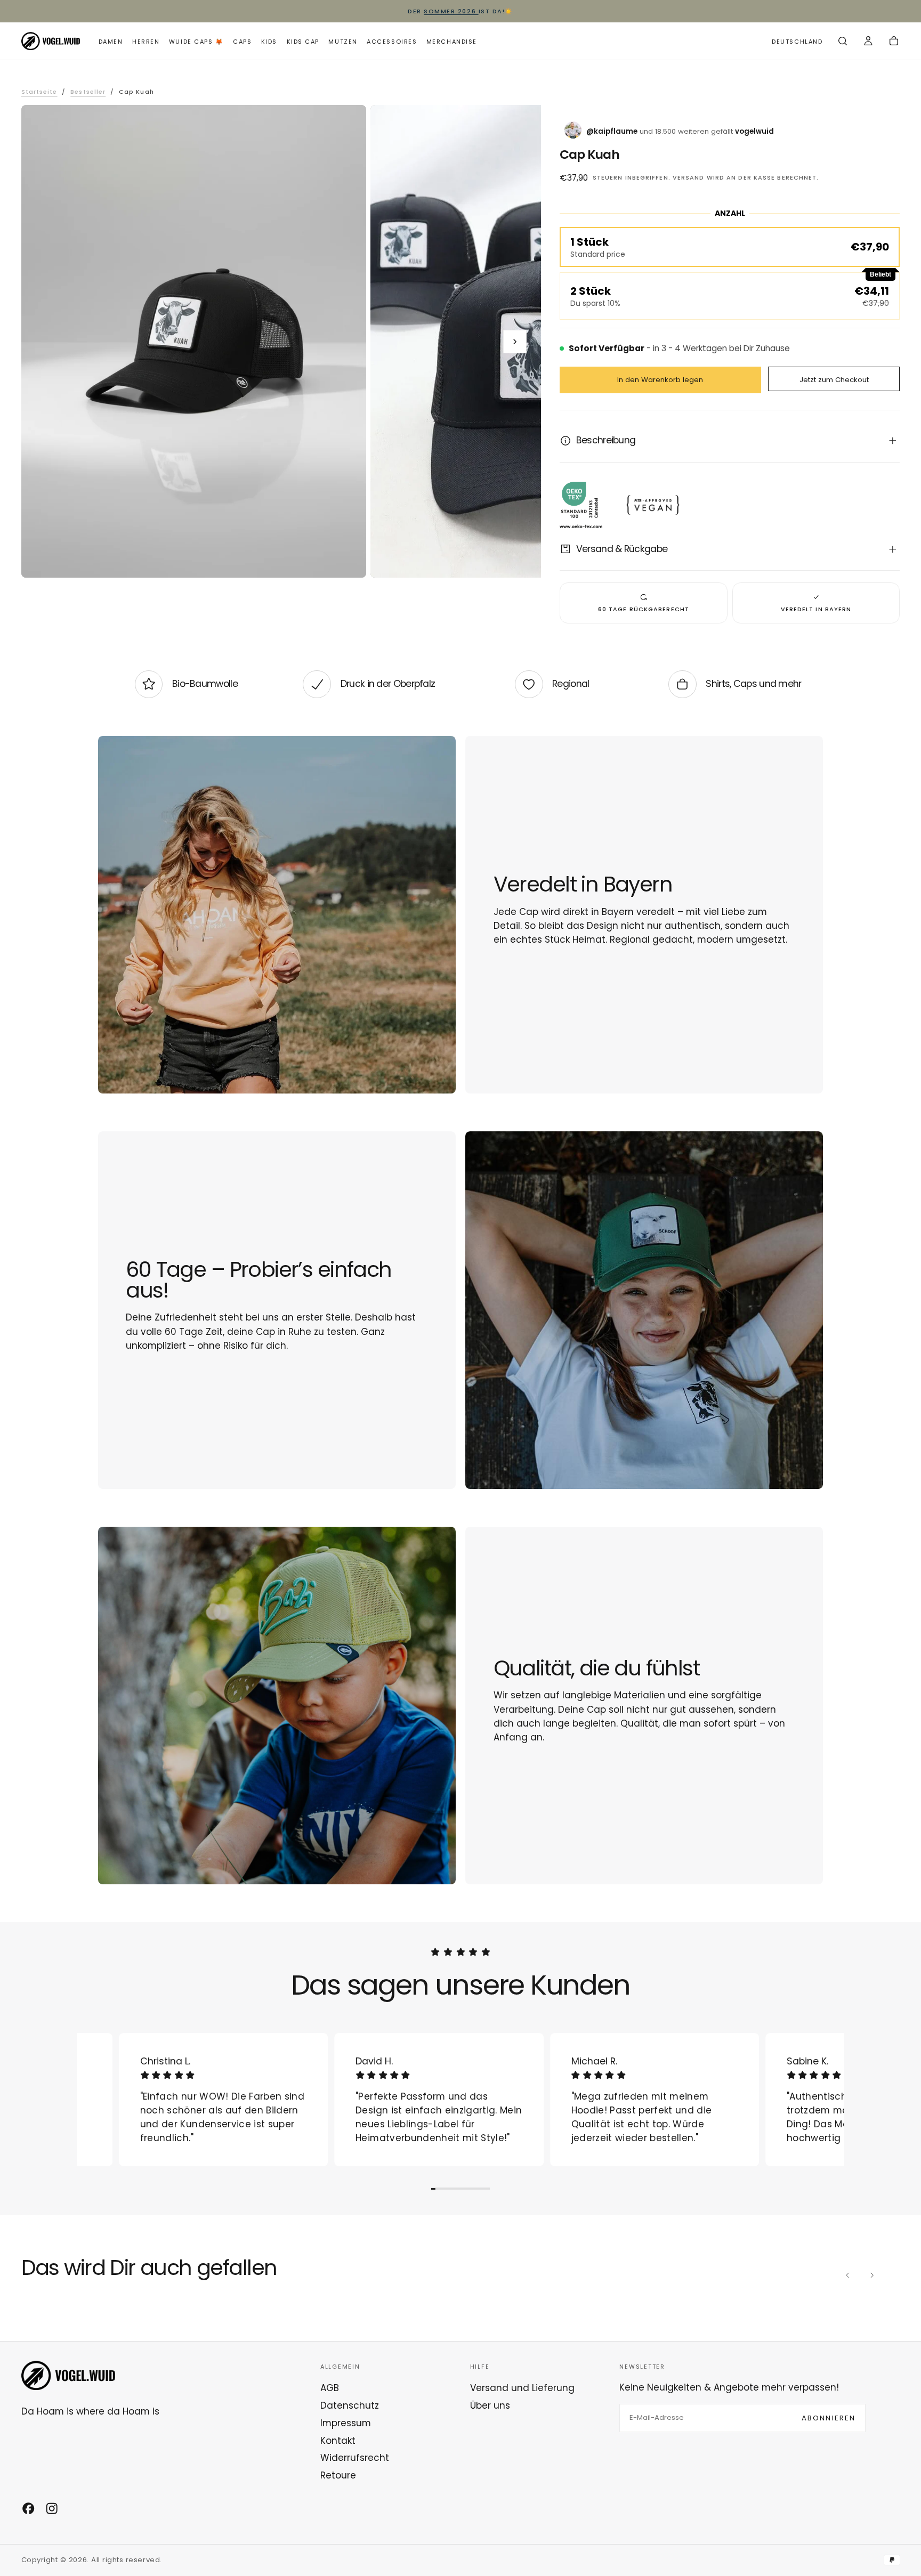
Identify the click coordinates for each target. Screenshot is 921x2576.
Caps (242, 42)
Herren (146, 42)
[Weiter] (871, 2275)
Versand (689, 177)
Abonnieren (829, 2418)
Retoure (338, 2475)
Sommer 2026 (451, 11)
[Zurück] (848, 2275)
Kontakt (338, 2441)
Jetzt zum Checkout (834, 380)
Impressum (346, 2423)
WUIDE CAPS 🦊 (196, 42)
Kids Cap (303, 42)
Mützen (343, 42)
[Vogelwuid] (68, 2375)
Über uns (490, 2405)
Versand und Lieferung (522, 2388)
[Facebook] (28, 2508)
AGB (330, 2388)
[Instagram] (52, 2508)
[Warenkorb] (894, 42)
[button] (797, 42)
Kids (269, 42)
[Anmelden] (868, 42)
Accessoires (392, 42)
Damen (111, 42)
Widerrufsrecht (355, 2458)
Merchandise (452, 42)
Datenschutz (350, 2405)
